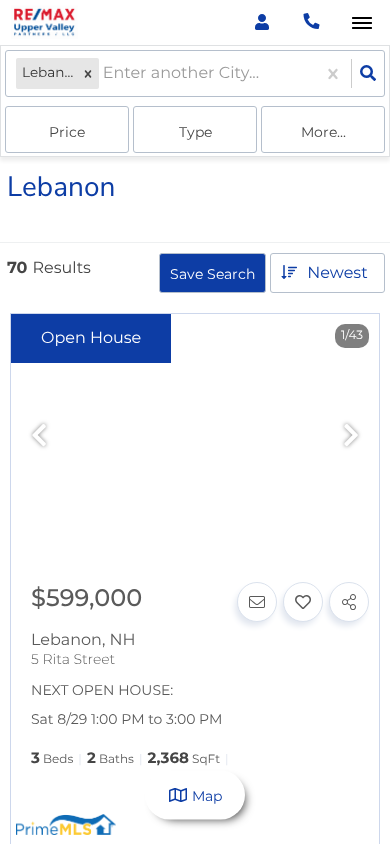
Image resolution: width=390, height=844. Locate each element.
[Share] (349, 602)
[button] (88, 73)
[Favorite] (303, 602)
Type (195, 132)
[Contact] (257, 602)
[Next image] (351, 436)
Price (67, 132)
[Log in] (261, 22)
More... (323, 132)
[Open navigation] (361, 23)
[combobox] (105, 73)
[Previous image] (39, 436)
